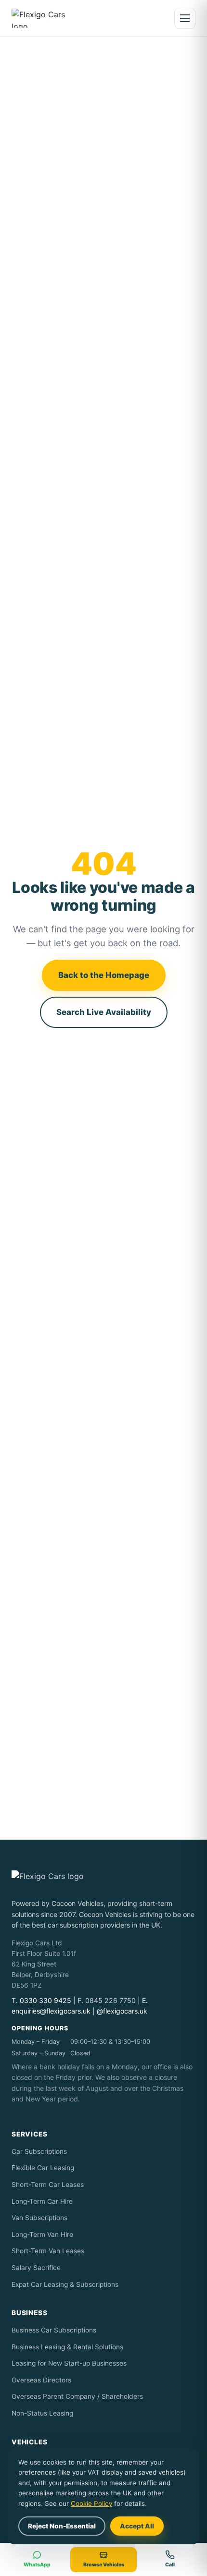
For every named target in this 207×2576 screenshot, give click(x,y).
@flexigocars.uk (122, 2011)
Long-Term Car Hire (42, 2201)
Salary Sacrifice (36, 2268)
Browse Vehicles (104, 2565)
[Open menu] (185, 18)
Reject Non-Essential (62, 2526)
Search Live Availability (104, 1012)
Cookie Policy (91, 2503)
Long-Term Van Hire (42, 2234)
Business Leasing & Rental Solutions (67, 2347)
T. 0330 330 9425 (41, 2000)
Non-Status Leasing (42, 2413)
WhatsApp (37, 2565)
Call (170, 2565)
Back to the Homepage (104, 975)
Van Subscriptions (39, 2218)
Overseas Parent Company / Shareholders (77, 2396)
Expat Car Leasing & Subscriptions (65, 2284)
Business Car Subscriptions (54, 2330)
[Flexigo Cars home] (46, 18)
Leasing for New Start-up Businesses (69, 2363)
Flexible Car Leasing (43, 2168)
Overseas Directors (41, 2380)
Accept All (137, 2526)
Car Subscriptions (39, 2151)
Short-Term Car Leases (48, 2185)
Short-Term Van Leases (48, 2251)
